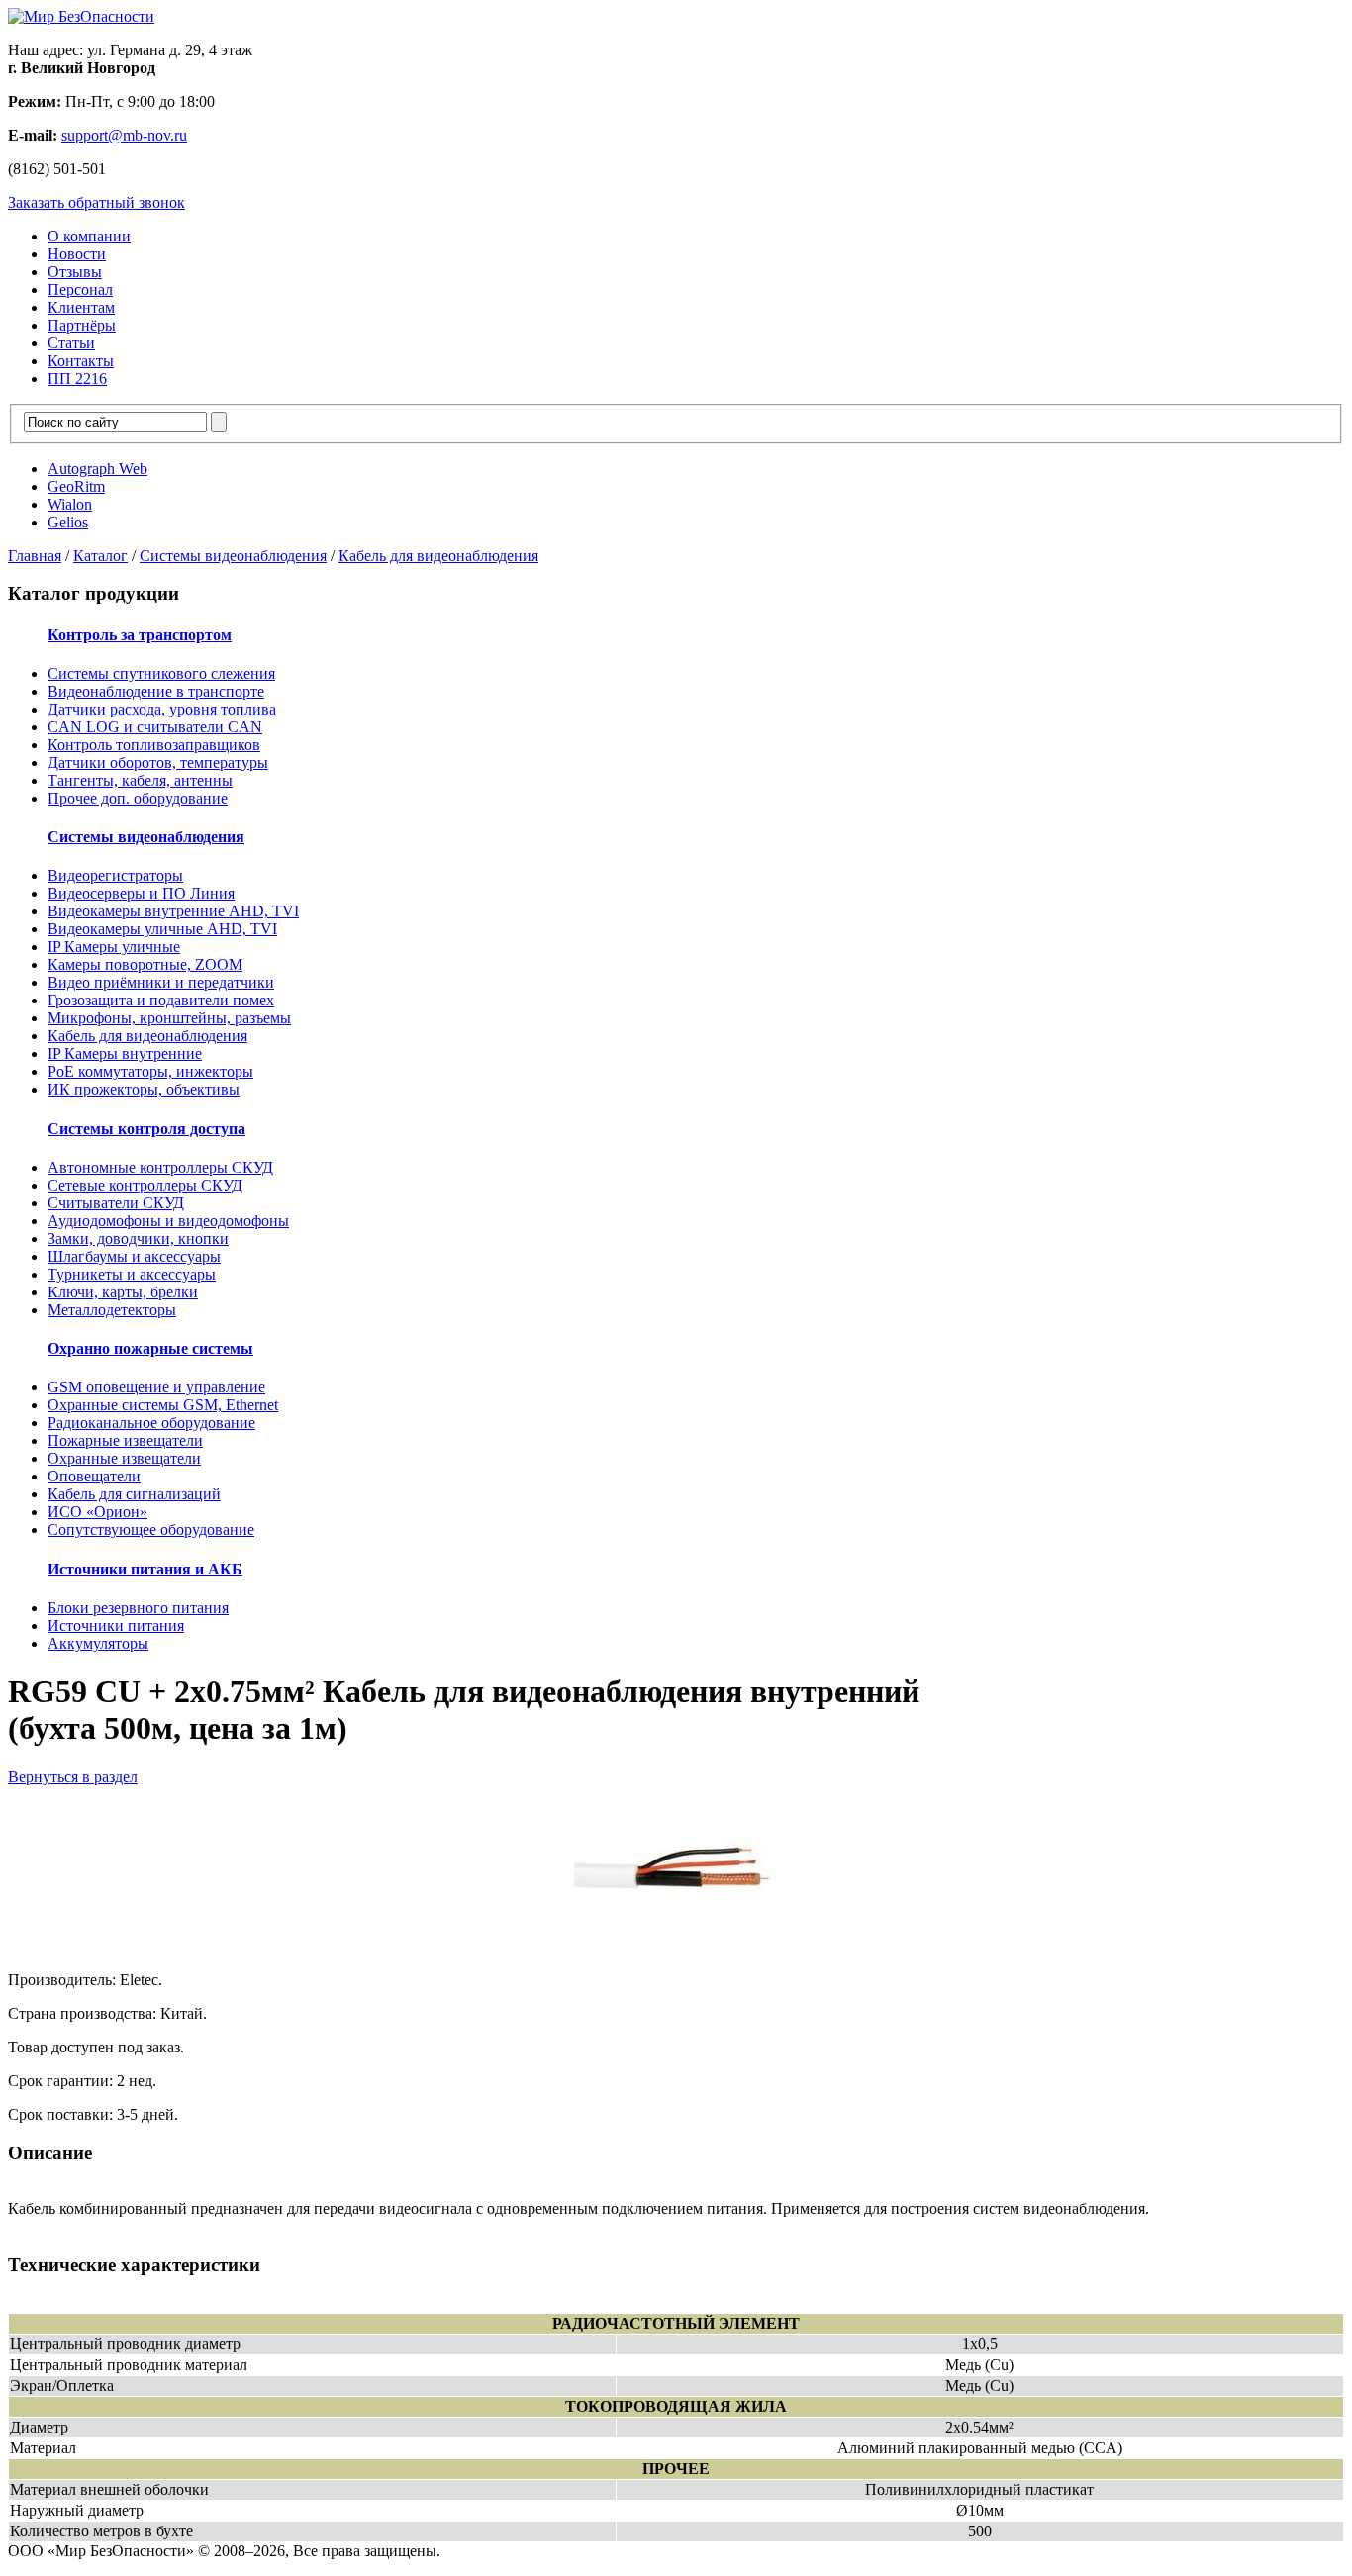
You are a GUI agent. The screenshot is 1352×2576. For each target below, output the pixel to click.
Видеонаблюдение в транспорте (156, 691)
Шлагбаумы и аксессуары (134, 1256)
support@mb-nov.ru (124, 135)
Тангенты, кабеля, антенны (140, 780)
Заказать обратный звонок (97, 202)
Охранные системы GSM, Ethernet (163, 1405)
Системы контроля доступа (146, 1129)
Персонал (80, 289)
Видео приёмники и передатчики (161, 982)
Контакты (81, 361)
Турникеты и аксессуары (132, 1274)
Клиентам (81, 307)
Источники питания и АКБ (145, 1569)
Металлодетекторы (112, 1310)
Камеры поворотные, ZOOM (145, 964)
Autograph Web (97, 469)
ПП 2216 (77, 379)
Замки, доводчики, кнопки (138, 1239)
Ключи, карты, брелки (123, 1292)
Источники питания (116, 1625)
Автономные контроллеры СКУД (160, 1167)
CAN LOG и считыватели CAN (155, 727)
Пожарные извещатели (125, 1440)
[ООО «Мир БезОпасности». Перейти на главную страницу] (81, 16)
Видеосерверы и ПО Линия (141, 893)
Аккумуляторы (98, 1643)
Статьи (71, 343)
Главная (35, 556)
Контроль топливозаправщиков (154, 745)
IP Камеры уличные (114, 947)
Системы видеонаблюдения (233, 556)
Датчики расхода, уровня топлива (162, 709)
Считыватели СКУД (116, 1203)
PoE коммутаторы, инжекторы (150, 1071)
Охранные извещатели (124, 1458)
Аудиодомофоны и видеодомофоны (168, 1221)
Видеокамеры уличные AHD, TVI (162, 929)
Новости (77, 254)
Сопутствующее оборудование (151, 1529)
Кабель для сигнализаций (134, 1494)
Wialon (70, 504)
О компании (89, 236)
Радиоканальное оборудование (151, 1423)
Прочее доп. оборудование (138, 798)
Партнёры (82, 325)
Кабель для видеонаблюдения (438, 556)
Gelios (68, 522)
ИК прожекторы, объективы (144, 1089)
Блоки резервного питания (138, 1608)
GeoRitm (76, 486)
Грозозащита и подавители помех (161, 1000)
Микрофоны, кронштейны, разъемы (169, 1018)
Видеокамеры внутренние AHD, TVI (173, 911)
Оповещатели (94, 1476)
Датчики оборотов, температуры (158, 763)
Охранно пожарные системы (150, 1348)
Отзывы (75, 272)
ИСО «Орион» (97, 1512)
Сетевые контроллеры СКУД (145, 1185)
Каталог (100, 556)
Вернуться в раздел (73, 1777)
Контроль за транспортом (140, 635)
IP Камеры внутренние (125, 1053)
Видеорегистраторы (115, 875)
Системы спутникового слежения (161, 673)
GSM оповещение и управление (156, 1387)
